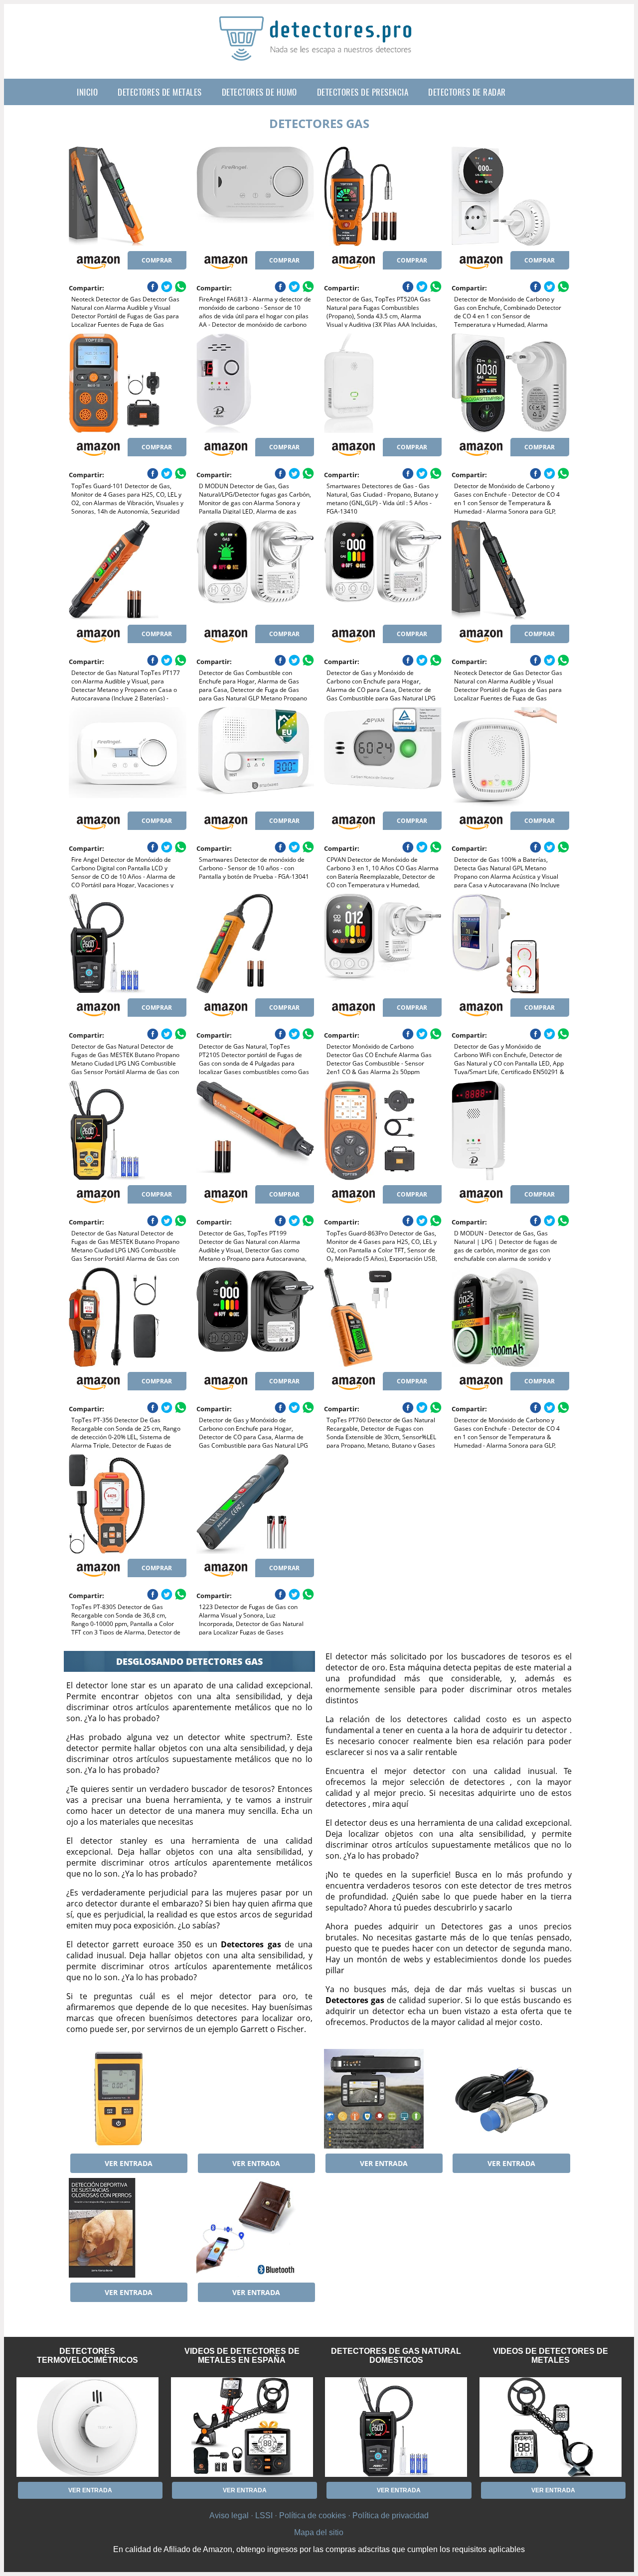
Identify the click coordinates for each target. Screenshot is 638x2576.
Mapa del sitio (319, 2532)
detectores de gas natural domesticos (396, 2356)
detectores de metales (160, 92)
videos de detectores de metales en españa (242, 2356)
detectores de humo (259, 92)
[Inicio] (319, 53)
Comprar (157, 260)
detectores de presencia (363, 92)
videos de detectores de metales (551, 2356)
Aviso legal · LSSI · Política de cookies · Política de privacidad (319, 2515)
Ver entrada (129, 2163)
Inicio (87, 92)
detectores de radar (467, 92)
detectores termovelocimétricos (87, 2356)
